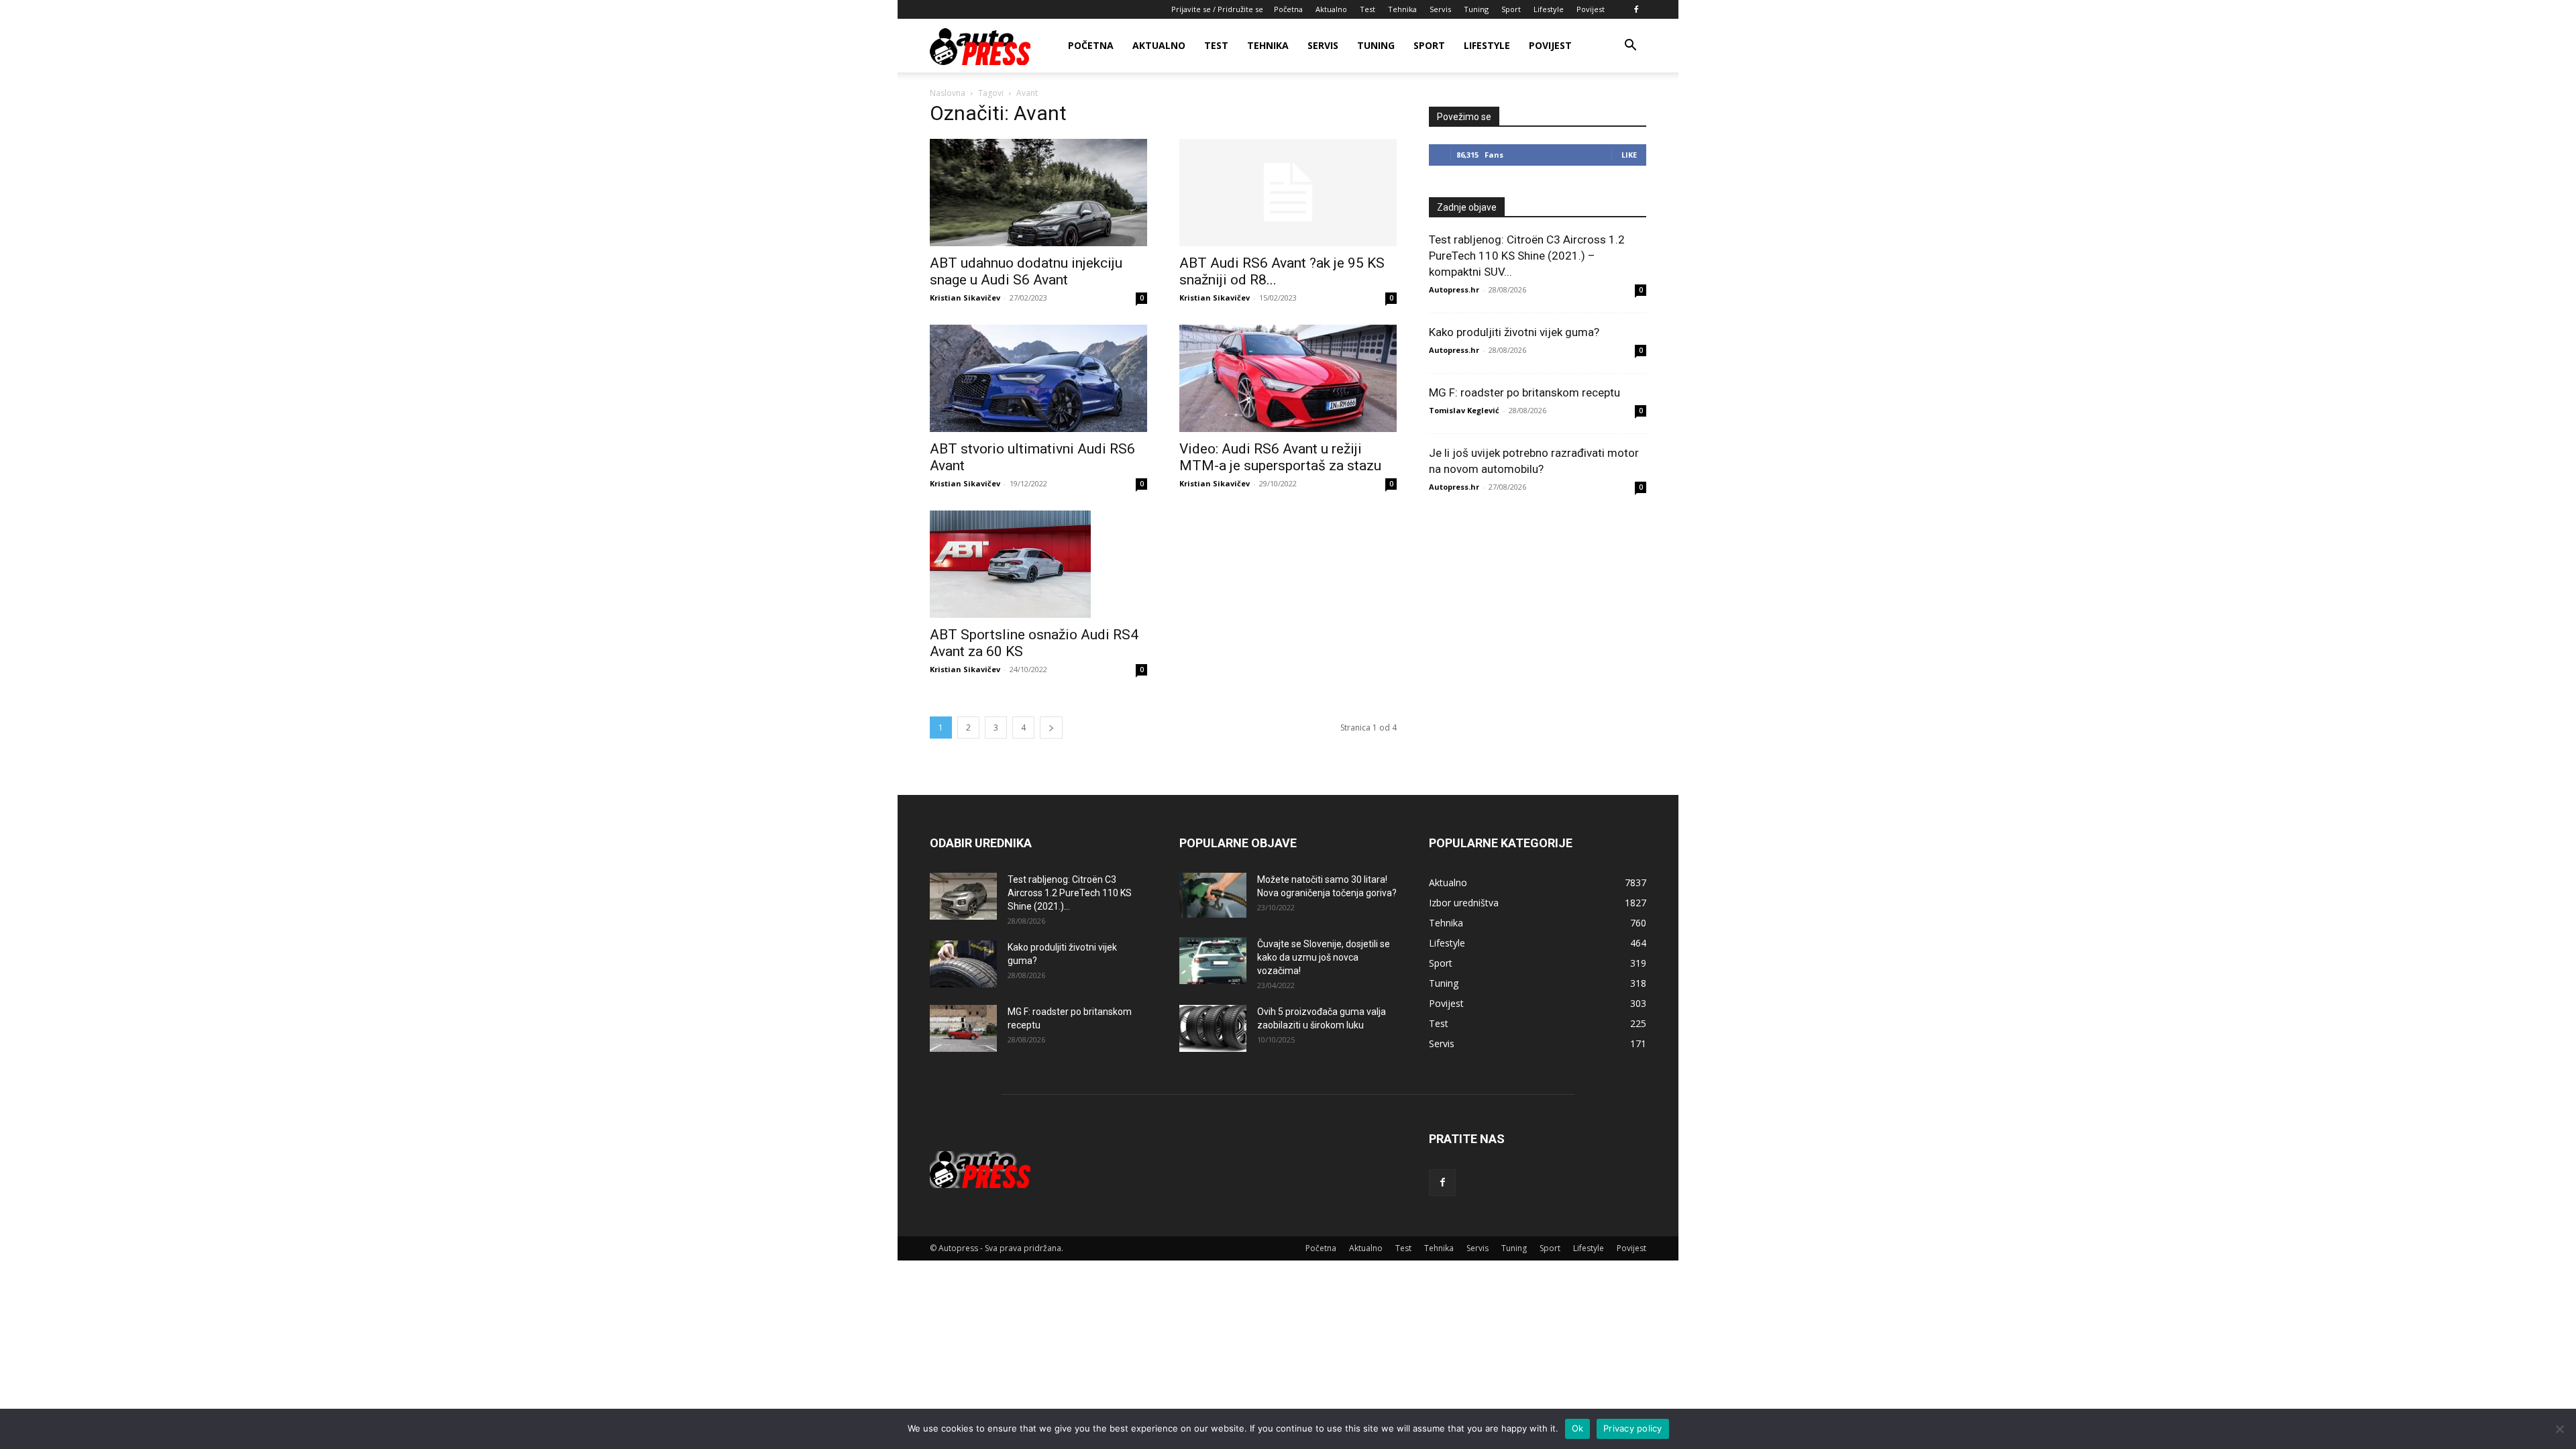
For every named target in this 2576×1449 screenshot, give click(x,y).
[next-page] (1051, 728)
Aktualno (1331, 9)
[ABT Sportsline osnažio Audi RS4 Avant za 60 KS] (1038, 564)
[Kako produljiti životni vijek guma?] (963, 964)
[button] (1630, 47)
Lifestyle (1549, 9)
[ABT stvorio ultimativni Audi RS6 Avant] (1038, 378)
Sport (1511, 9)
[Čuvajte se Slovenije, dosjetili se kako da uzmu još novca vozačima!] (1213, 961)
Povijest (1591, 9)
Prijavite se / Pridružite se (1217, 9)
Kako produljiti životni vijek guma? (1514, 332)
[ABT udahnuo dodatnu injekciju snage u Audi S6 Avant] (1038, 193)
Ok (1578, 1428)
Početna (1288, 9)
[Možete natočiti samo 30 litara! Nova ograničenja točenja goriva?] (1213, 895)
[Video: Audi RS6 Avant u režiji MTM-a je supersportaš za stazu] (1288, 378)
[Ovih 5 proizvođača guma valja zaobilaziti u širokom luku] (1213, 1028)
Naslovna (948, 93)
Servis (1440, 9)
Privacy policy (1633, 1428)
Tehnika (1402, 9)
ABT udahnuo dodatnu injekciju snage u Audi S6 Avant (1026, 271)
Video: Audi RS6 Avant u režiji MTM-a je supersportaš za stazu (1280, 457)
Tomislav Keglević (1464, 410)
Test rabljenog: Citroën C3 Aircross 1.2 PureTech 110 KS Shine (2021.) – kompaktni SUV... (1527, 256)
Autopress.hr (1454, 289)
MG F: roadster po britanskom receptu (1524, 392)
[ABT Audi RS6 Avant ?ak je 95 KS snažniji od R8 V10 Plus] (1288, 193)
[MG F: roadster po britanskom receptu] (963, 1028)
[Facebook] (1636, 9)
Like (1629, 155)
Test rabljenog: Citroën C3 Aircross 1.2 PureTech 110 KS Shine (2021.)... (1070, 893)
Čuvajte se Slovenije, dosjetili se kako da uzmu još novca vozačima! (1324, 957)
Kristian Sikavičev (965, 298)
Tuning (1476, 9)
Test (1367, 9)
